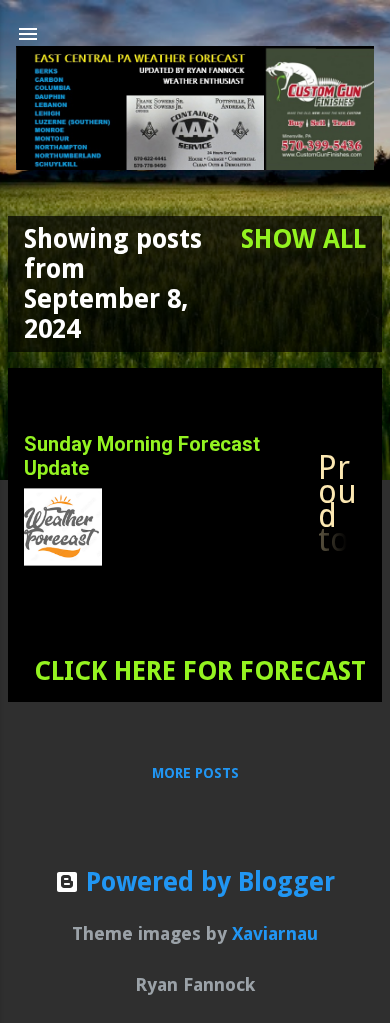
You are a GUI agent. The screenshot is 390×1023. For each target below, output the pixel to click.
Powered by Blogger (207, 882)
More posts (195, 773)
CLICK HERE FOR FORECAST (200, 671)
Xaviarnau (275, 933)
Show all (303, 239)
